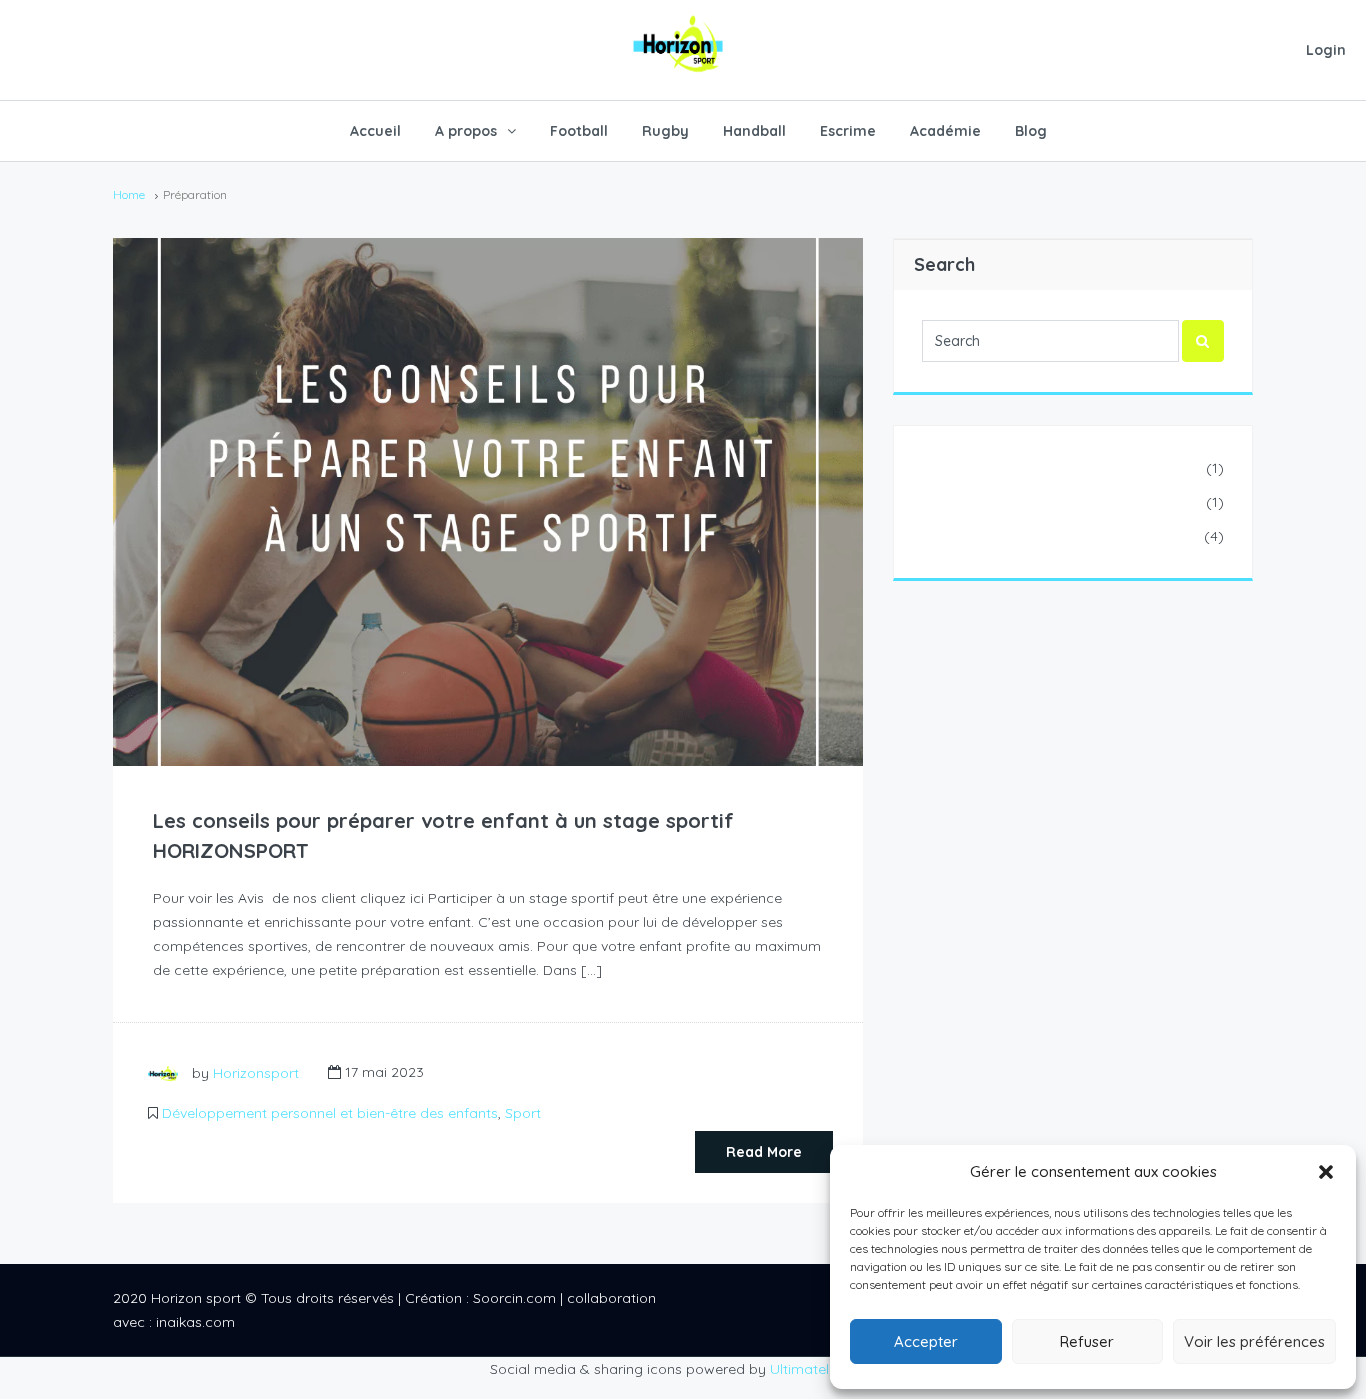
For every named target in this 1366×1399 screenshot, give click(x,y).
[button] (1326, 1172)
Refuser (1087, 1341)
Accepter (926, 1341)
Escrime (848, 131)
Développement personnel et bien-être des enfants (330, 1113)
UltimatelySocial (823, 1369)
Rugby (665, 131)
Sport (523, 1113)
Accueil (375, 131)
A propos (466, 131)
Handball (754, 131)
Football (579, 131)
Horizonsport (256, 1072)
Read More (764, 1152)
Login (1326, 50)
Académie (945, 131)
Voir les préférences (1254, 1341)
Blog (1031, 131)
